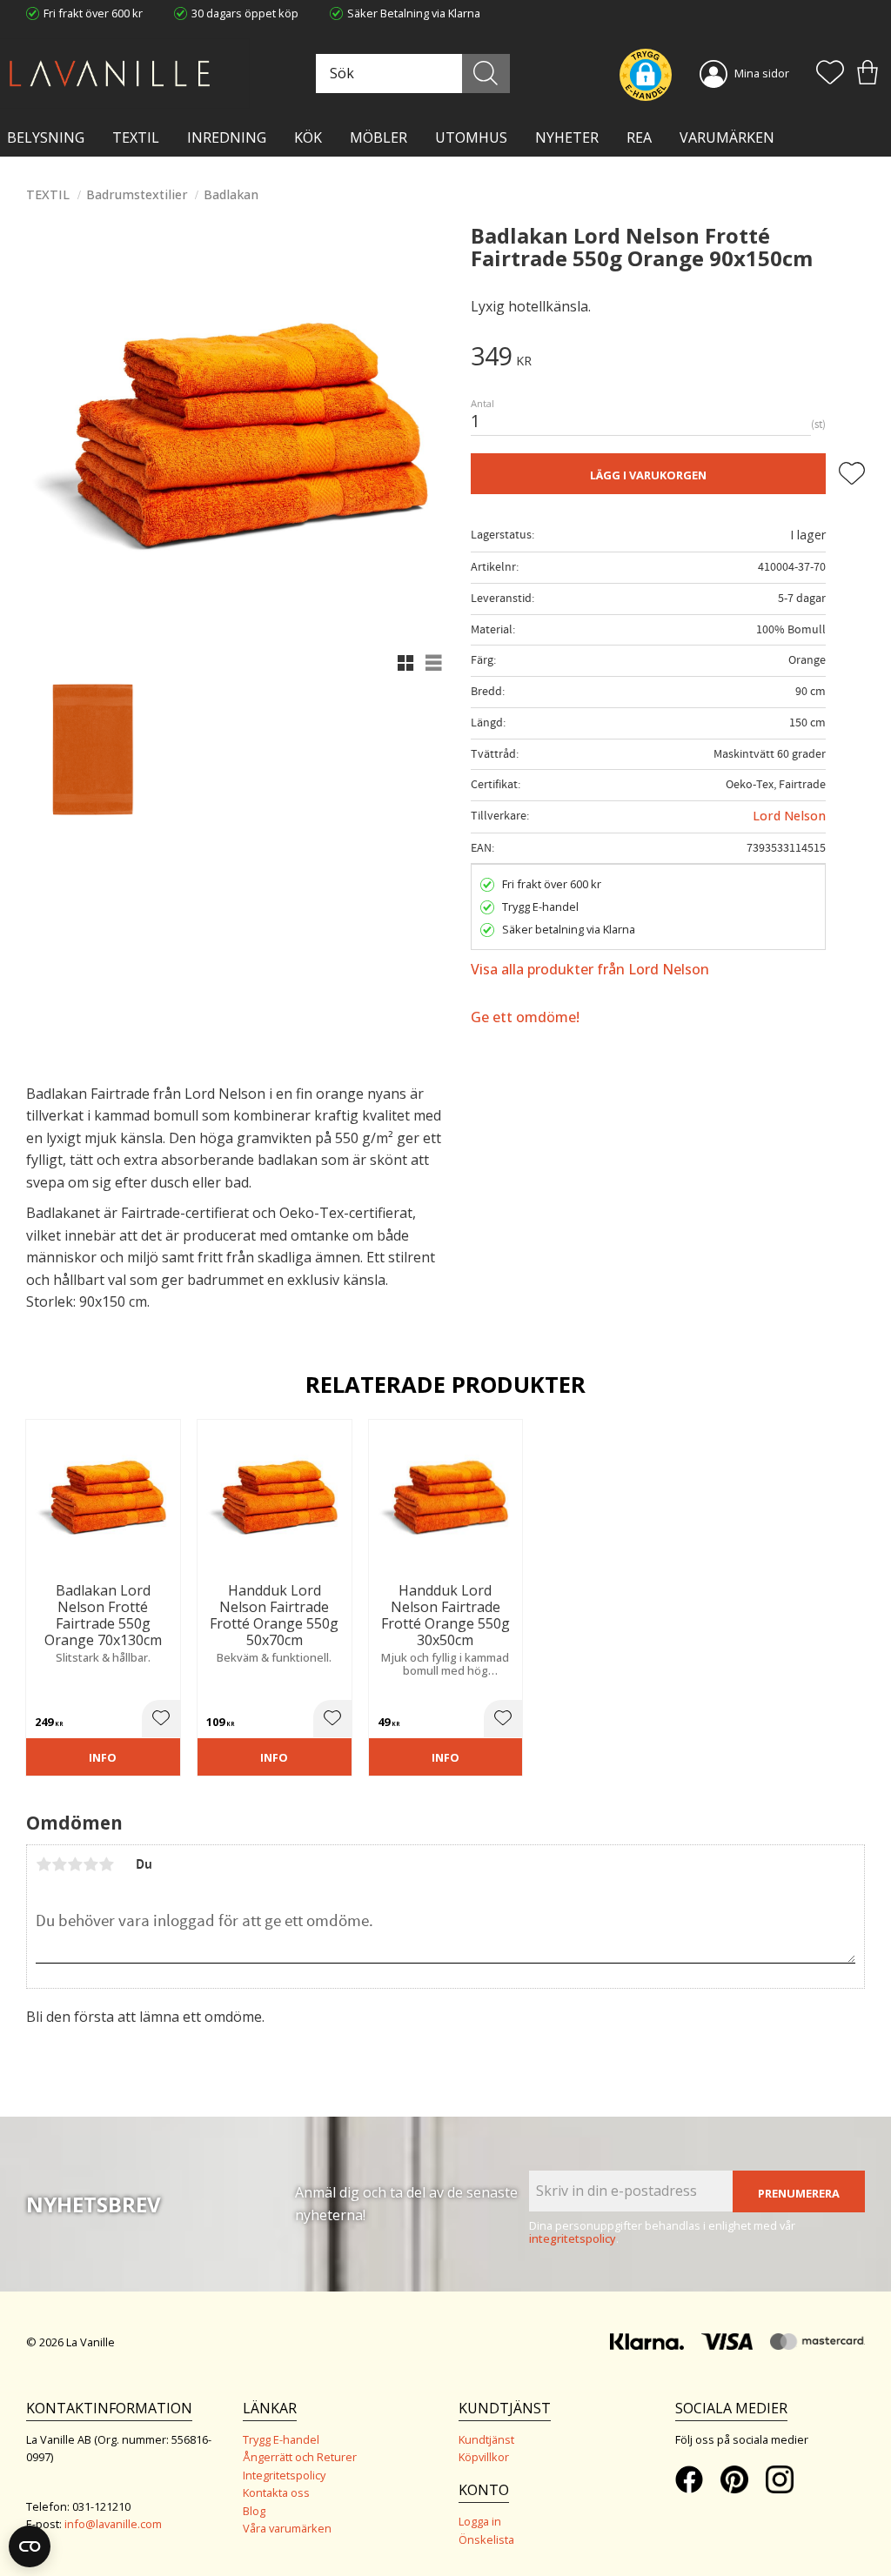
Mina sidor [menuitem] (762, 73)
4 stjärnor (90, 1864)
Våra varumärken (287, 2528)
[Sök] (486, 74)
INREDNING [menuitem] (227, 137)
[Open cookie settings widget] (30, 2546)
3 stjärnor (75, 1864)
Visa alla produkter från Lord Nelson (590, 969)
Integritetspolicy (284, 2475)
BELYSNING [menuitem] (46, 137)
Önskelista (486, 2539)
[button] (830, 74)
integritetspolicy (573, 2238)
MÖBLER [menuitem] (379, 137)
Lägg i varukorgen (648, 475)
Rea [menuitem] (639, 137)
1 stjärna (44, 1864)
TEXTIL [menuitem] (136, 137)
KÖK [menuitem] (308, 137)
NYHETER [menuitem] (567, 137)
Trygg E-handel (281, 2439)
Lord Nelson (789, 816)
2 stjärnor (59, 1864)
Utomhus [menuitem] (471, 137)
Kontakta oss (276, 2492)
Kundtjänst (486, 2439)
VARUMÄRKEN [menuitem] (727, 137)
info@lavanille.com (113, 2524)
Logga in (480, 2521)
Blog (254, 2511)
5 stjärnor (106, 1864)
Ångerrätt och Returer (300, 2457)
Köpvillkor (484, 2457)
